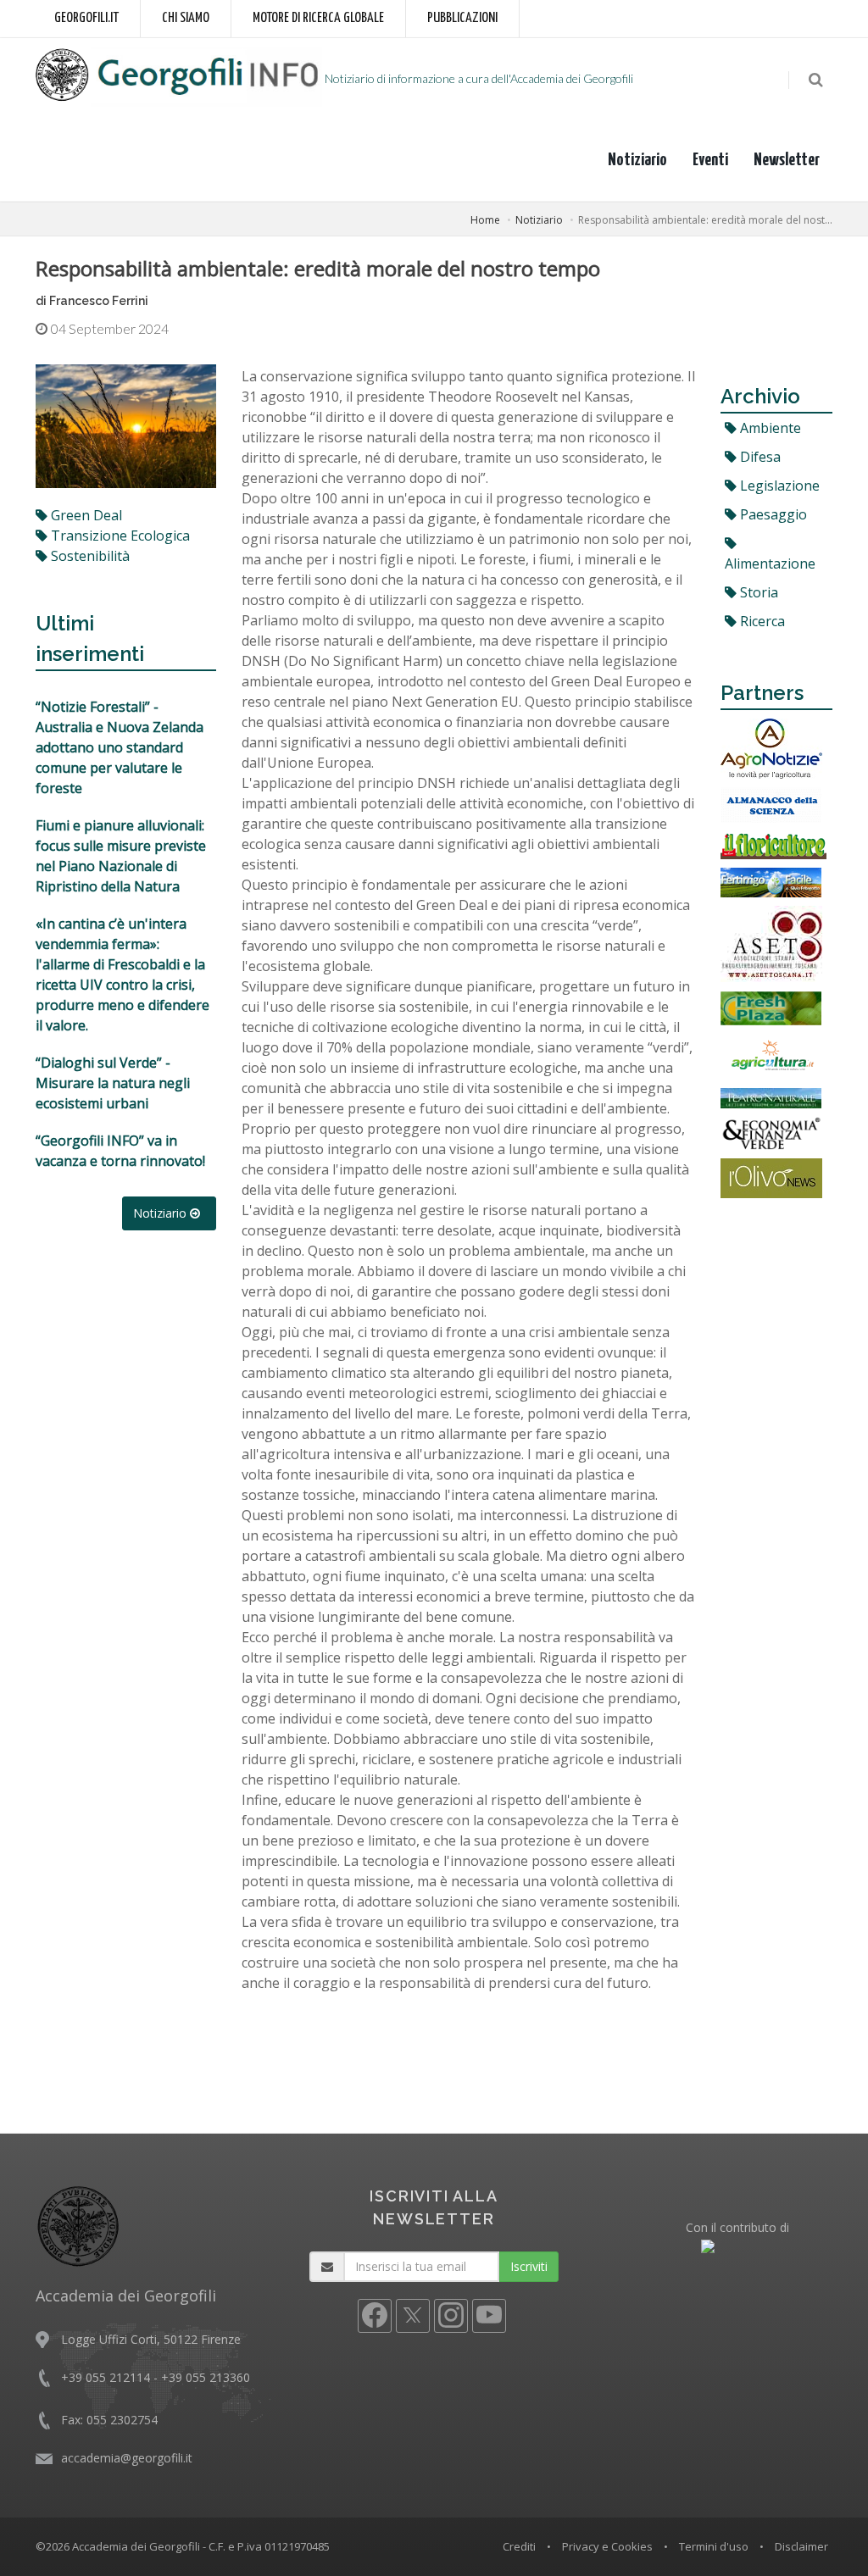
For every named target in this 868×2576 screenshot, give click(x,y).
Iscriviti (529, 2266)
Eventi (710, 160)
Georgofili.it (86, 18)
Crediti (519, 2546)
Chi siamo (186, 18)
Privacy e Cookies (607, 2546)
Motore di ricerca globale (318, 18)
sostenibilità (89, 556)
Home (485, 220)
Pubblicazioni (462, 18)
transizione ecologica (119, 536)
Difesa (759, 457)
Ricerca (761, 621)
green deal (85, 515)
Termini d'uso (714, 2546)
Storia (757, 592)
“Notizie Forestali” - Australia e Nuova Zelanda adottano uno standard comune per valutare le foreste (120, 747)
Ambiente (769, 428)
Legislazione (778, 486)
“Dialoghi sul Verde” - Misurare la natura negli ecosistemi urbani (113, 1083)
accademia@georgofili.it (127, 2458)
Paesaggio (772, 514)
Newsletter (787, 160)
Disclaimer (801, 2546)
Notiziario (637, 160)
